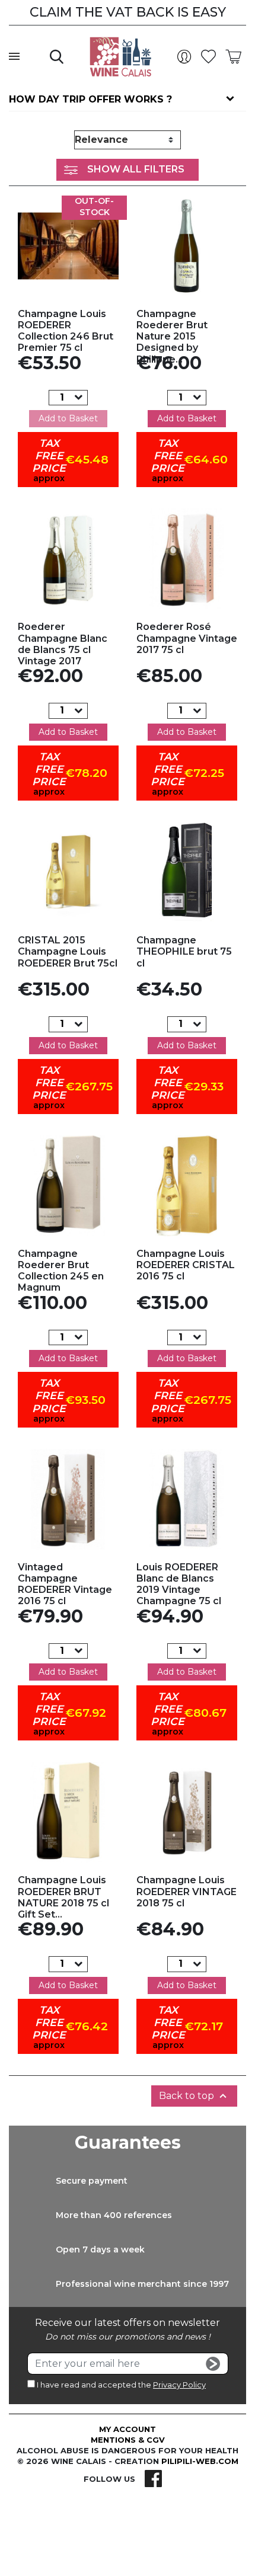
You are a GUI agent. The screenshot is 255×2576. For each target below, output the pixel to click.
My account (128, 2429)
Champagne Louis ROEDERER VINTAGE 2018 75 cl (187, 1891)
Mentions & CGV (128, 2440)
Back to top (194, 2096)
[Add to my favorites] (68, 246)
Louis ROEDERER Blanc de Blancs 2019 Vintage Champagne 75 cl (179, 1584)
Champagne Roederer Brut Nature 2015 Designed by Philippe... (172, 337)
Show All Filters (136, 169)
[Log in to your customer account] (187, 57)
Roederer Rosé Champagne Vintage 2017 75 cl (187, 638)
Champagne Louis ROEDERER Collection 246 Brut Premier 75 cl (66, 331)
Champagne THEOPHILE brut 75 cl (184, 951)
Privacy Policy (179, 2385)
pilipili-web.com (200, 2461)
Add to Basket (68, 418)
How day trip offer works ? (90, 99)
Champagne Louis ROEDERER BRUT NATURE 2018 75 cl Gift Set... (63, 1897)
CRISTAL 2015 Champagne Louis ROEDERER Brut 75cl (68, 951)
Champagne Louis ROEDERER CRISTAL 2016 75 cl (186, 1265)
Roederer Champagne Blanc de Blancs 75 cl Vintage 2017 (63, 644)
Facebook (153, 2479)
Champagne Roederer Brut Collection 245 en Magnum (61, 1271)
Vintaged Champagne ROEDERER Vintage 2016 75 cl (65, 1584)
